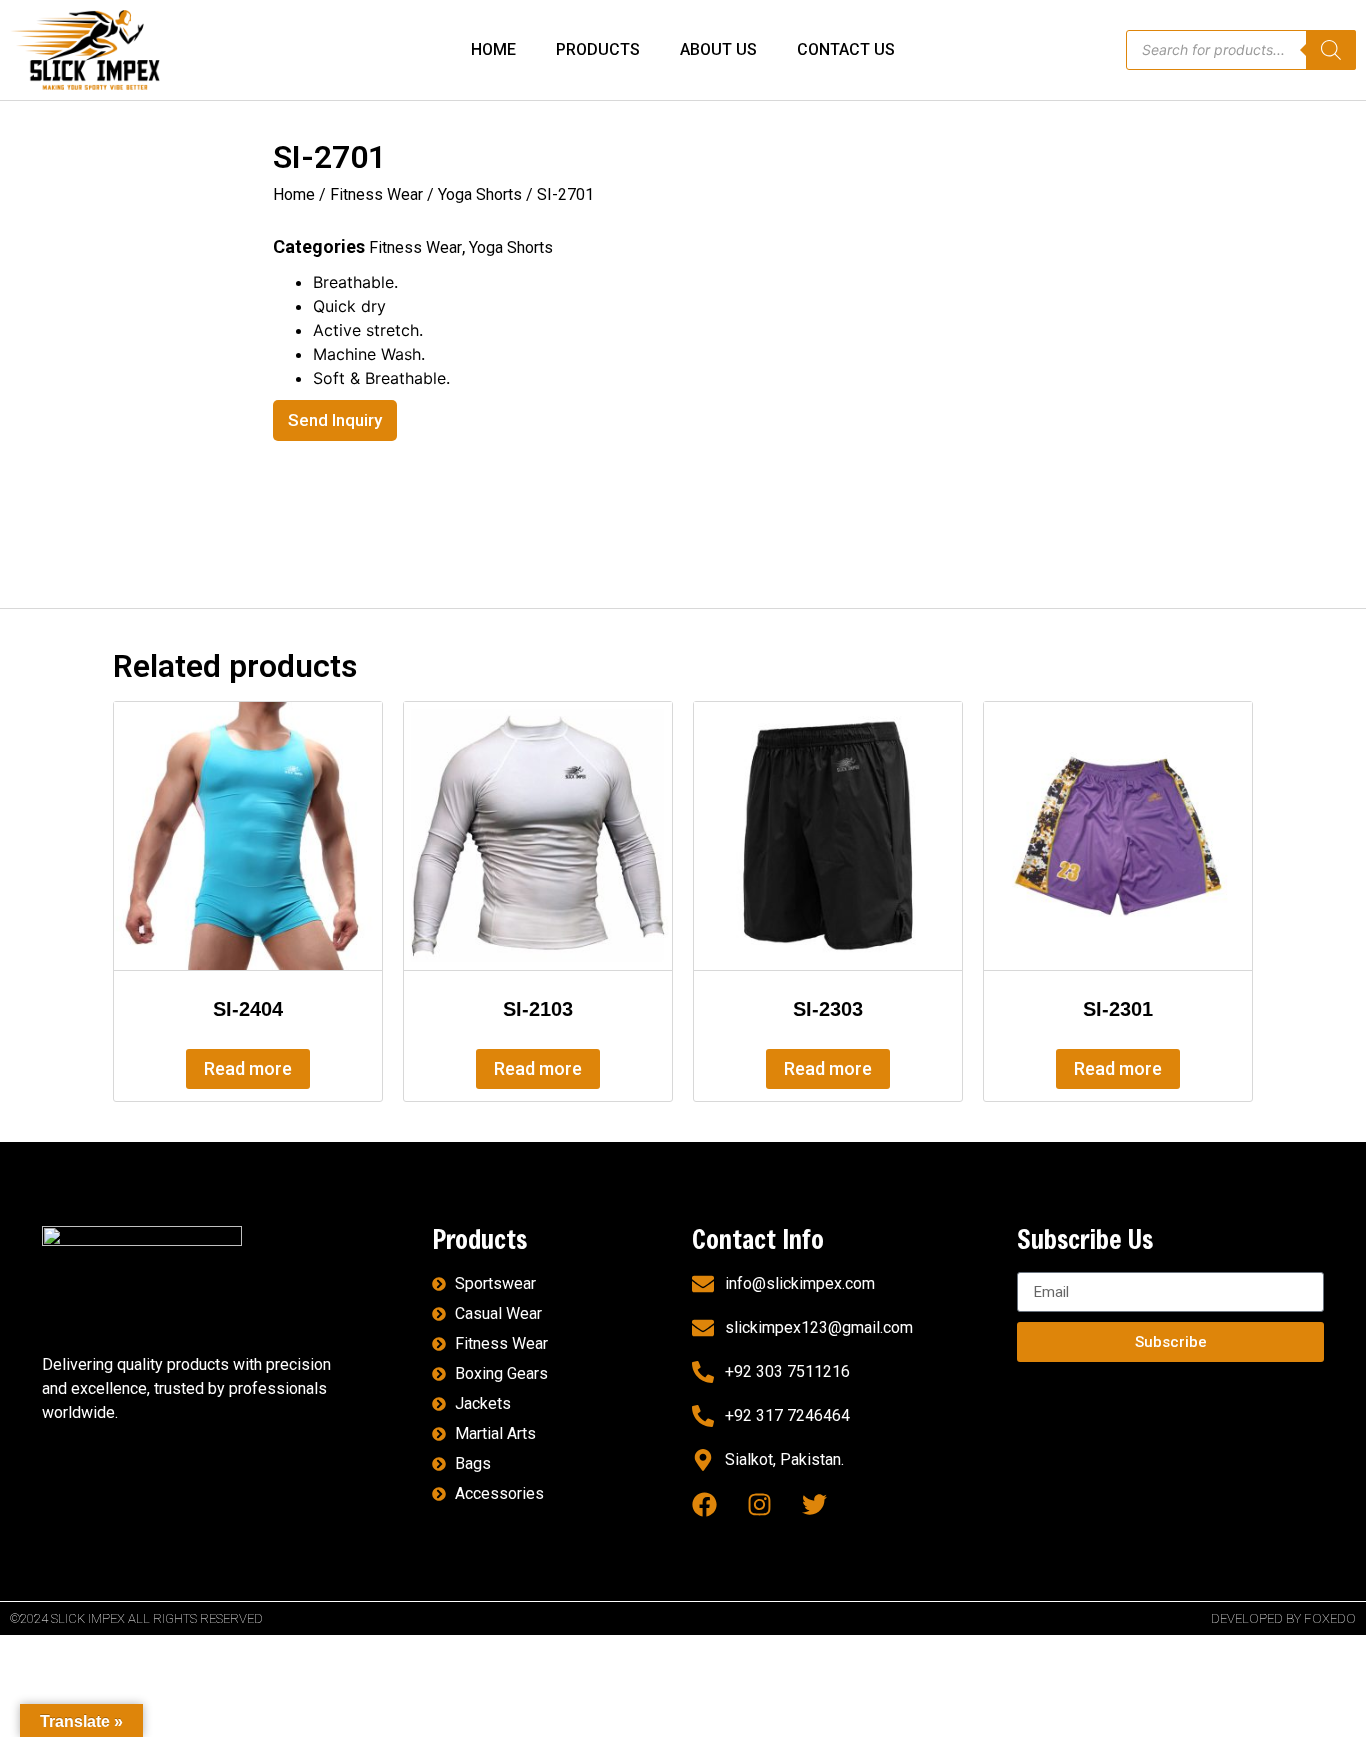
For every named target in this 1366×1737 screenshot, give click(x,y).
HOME (493, 49)
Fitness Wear (376, 194)
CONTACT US (846, 49)
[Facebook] (704, 1504)
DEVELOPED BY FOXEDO (1283, 1618)
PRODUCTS (598, 49)
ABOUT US (718, 49)
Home (294, 194)
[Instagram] (759, 1504)
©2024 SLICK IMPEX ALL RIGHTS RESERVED (136, 1618)
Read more (248, 1068)
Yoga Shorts (480, 194)
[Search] (1331, 50)
